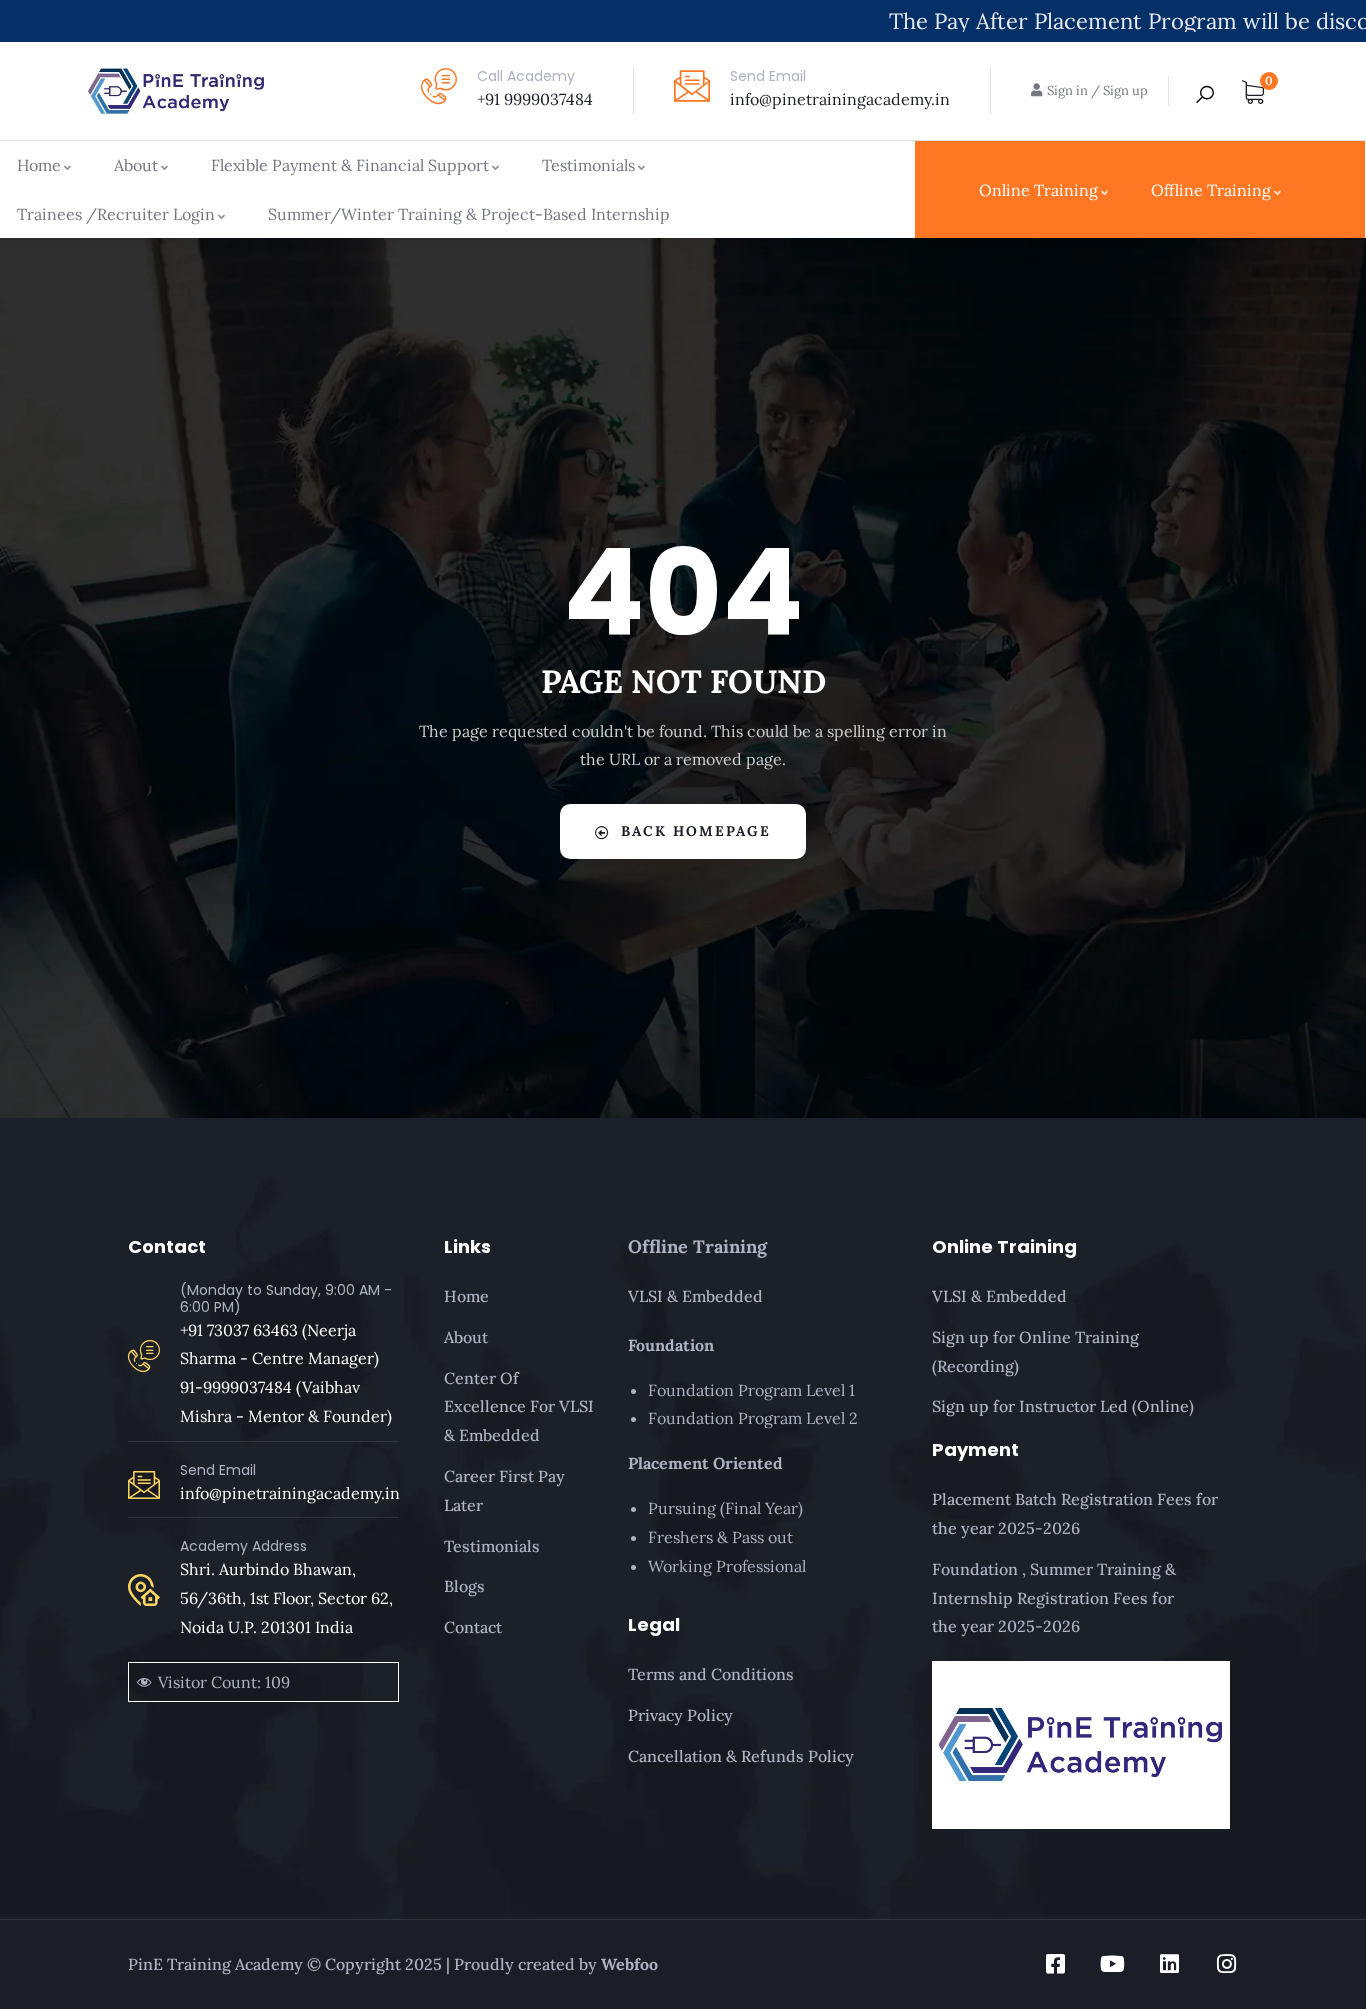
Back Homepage (696, 831)
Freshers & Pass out (720, 1537)
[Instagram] (1226, 1964)
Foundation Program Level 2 (753, 1418)
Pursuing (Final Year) (725, 1508)
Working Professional (727, 1566)
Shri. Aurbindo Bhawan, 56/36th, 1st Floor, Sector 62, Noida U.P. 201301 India (286, 1598)
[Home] (176, 91)
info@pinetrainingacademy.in (840, 99)
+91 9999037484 (535, 99)
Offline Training (697, 1246)
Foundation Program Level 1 (751, 1390)
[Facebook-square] (1055, 1964)
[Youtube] (1112, 1964)
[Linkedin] (1169, 1964)
